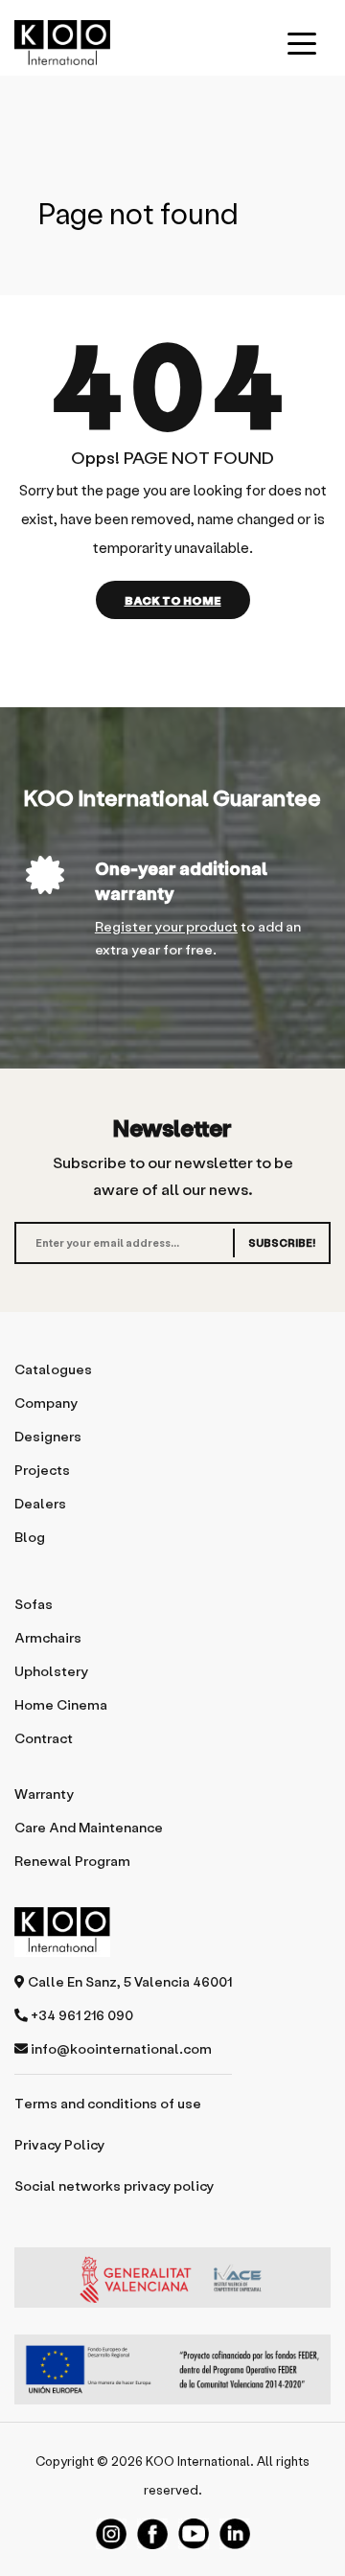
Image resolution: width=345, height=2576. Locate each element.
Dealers (40, 1503)
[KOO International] (62, 43)
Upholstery (51, 1671)
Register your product (166, 926)
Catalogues (53, 1369)
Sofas (34, 1604)
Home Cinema (61, 1704)
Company (46, 1403)
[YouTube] (194, 2534)
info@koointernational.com (120, 2048)
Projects (42, 1470)
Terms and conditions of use (108, 2103)
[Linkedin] (235, 2534)
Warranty (44, 1794)
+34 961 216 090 (80, 2015)
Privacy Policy (59, 2144)
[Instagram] (111, 2534)
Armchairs (48, 1637)
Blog (30, 1537)
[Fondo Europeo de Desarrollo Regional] (172, 2369)
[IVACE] (172, 2287)
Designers (48, 1436)
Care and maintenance (89, 1827)
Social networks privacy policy (114, 2185)
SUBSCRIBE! (282, 1242)
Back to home (173, 600)
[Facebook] (152, 2534)
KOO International (198, 2461)
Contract (44, 1738)
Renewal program (72, 1861)
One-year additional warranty (181, 880)
